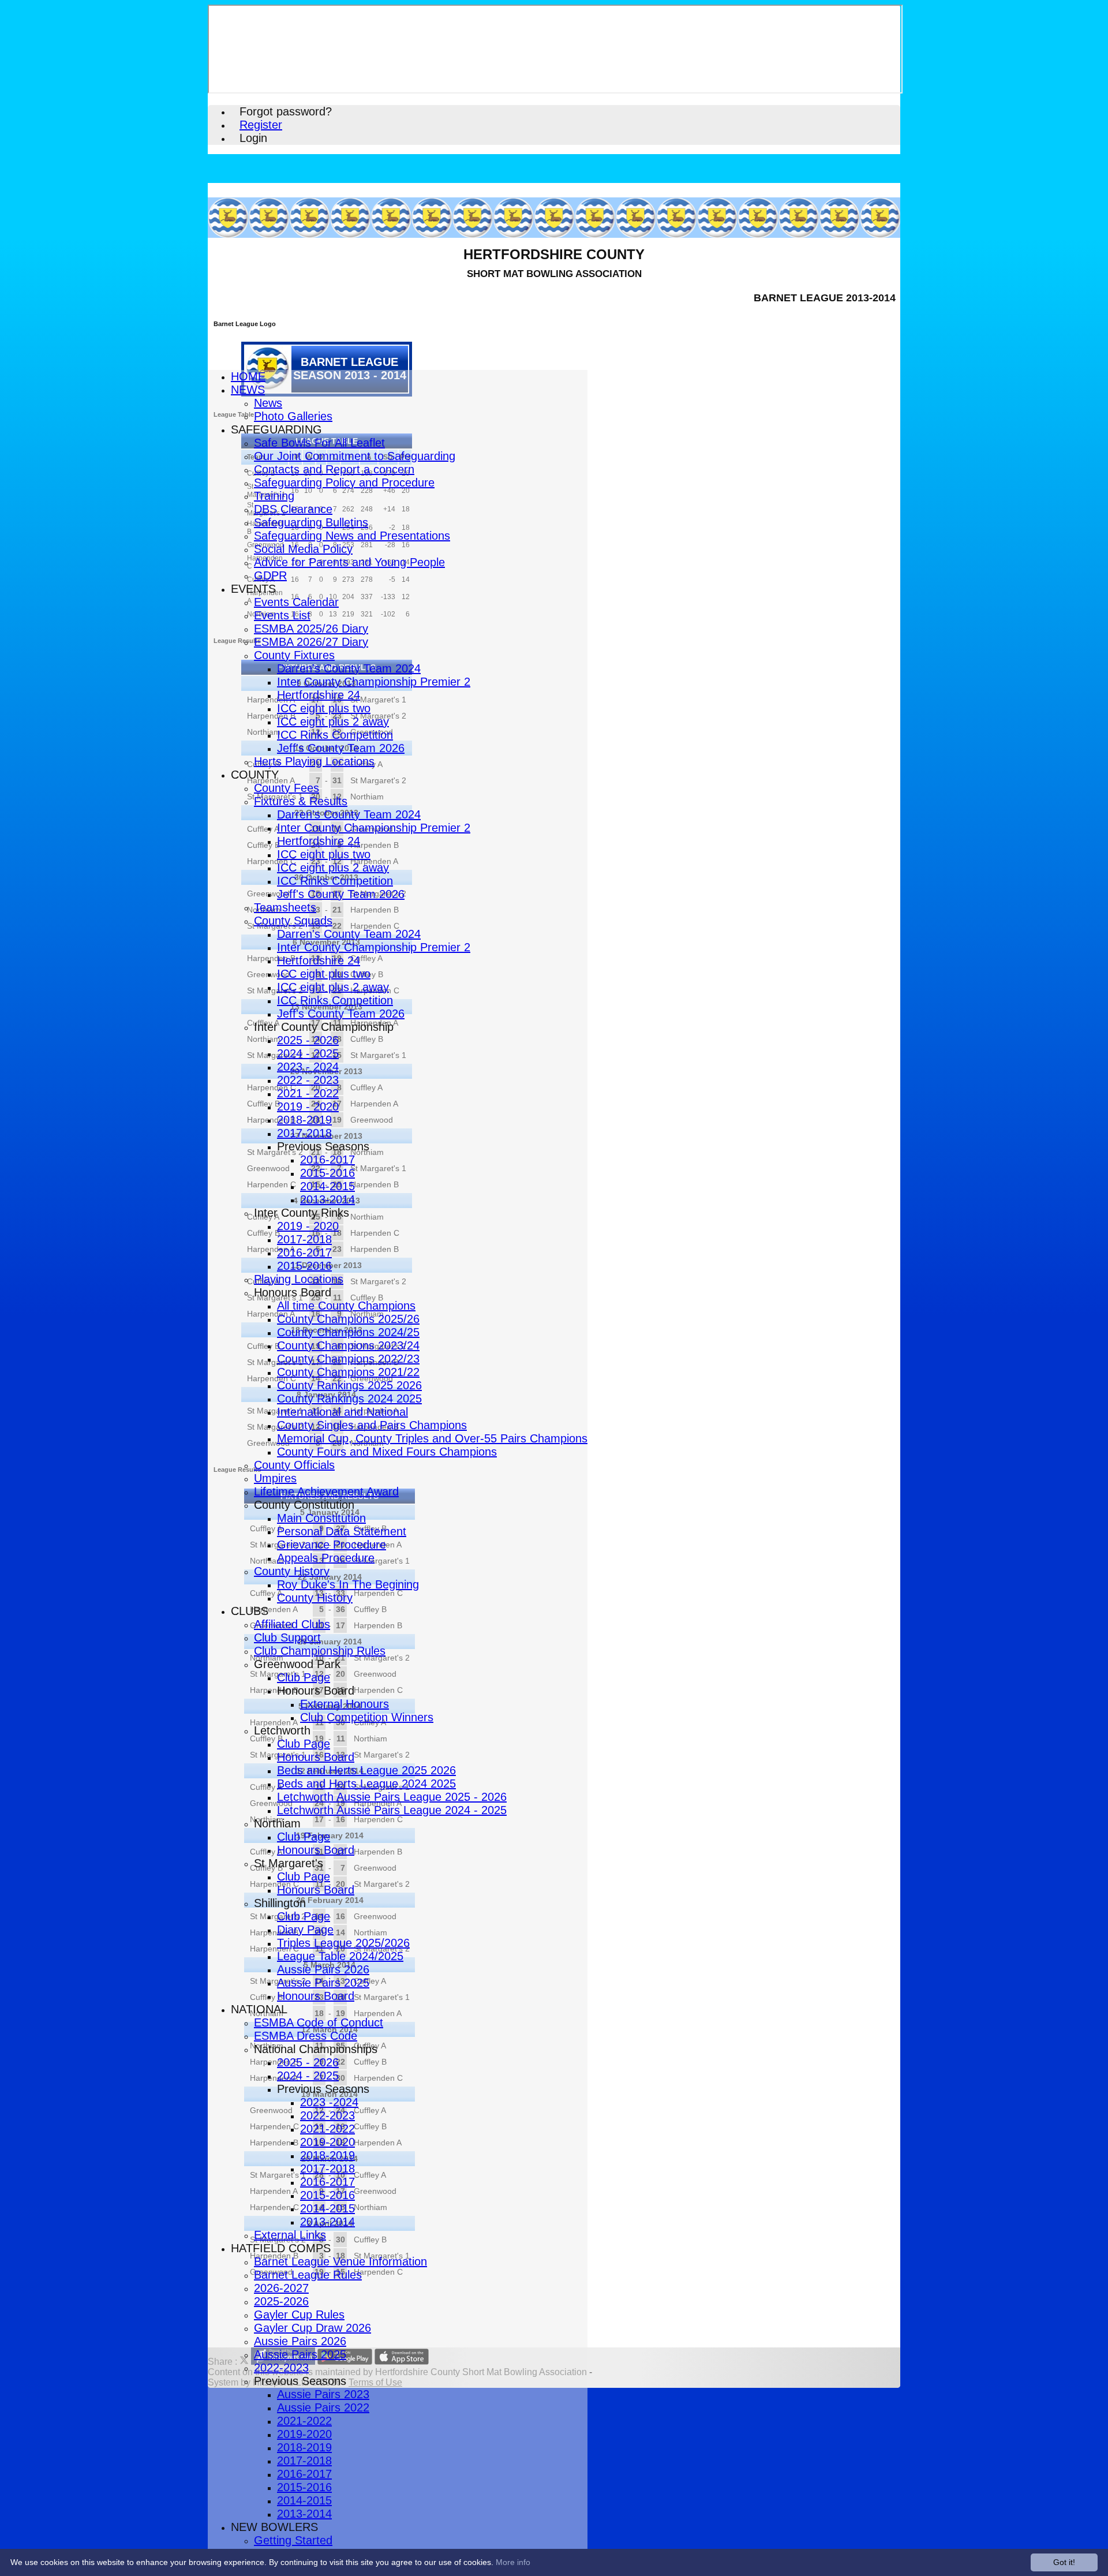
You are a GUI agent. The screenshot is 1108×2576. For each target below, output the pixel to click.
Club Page (304, 1677)
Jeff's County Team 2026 (341, 748)
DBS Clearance (293, 509)
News (268, 403)
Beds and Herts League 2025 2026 (366, 1770)
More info (513, 2562)
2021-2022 (327, 2129)
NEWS (248, 390)
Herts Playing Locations (314, 761)
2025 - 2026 (308, 1040)
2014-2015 (327, 1186)
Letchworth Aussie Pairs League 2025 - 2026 (392, 1797)
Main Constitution (321, 1518)
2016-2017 (327, 1160)
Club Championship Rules (320, 1651)
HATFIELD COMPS (281, 2248)
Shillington (280, 1903)
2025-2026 (281, 2301)
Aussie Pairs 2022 (323, 2407)
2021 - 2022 (308, 1093)
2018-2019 (304, 1120)
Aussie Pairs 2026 (323, 1969)
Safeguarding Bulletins (311, 522)
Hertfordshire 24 (319, 695)
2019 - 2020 (308, 1106)
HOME (248, 376)
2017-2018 (304, 1133)
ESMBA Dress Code (306, 2036)
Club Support (287, 1637)
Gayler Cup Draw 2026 (312, 2328)
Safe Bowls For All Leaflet (319, 443)
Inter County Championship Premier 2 (374, 682)
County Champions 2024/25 (348, 1332)
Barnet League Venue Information (340, 2261)
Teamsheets (285, 907)
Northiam (277, 1823)
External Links (290, 2235)
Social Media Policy (303, 549)
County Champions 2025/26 (348, 1319)
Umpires (275, 1478)
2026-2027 (281, 2288)
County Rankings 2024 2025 (349, 1399)
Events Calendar (296, 602)
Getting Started (293, 2540)
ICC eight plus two (324, 708)
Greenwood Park (297, 1664)
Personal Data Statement (342, 1531)
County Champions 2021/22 (348, 1372)
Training (274, 496)
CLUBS (250, 1611)
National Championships (316, 2049)
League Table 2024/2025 (340, 1956)
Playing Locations (299, 1279)
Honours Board (293, 1292)
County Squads (293, 921)
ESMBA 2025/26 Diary (311, 629)
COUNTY (255, 775)
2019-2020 (327, 2142)
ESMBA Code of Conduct (319, 2022)
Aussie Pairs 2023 (323, 2394)
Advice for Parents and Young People (349, 562)
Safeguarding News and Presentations (352, 536)
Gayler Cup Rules (299, 2315)
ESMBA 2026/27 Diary (311, 642)
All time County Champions (346, 1306)
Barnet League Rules (308, 2275)
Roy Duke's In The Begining (348, 1584)
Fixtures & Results (301, 801)
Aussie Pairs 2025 (323, 1983)
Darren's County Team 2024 (349, 668)
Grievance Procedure (332, 1545)
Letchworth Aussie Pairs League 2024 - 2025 (392, 1810)
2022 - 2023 (308, 1080)
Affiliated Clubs (292, 1624)
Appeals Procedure (326, 1558)
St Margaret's (289, 1863)
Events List (282, 615)
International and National (342, 1412)
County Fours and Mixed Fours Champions (387, 1452)
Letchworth (282, 1730)
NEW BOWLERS (274, 2527)
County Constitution (304, 1505)
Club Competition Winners (367, 1717)
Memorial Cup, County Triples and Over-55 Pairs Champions (432, 1438)
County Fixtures (294, 655)
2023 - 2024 (308, 1067)
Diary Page (305, 1930)
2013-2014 (327, 1199)
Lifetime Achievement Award (326, 1491)
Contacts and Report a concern (334, 469)
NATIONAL (259, 2009)
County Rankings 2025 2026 (349, 1385)
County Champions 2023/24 (348, 1345)
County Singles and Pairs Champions (372, 1425)
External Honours (345, 1704)
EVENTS (253, 589)
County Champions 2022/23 (348, 1359)
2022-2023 (327, 2115)
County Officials (294, 1465)
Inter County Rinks (302, 1213)
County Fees (287, 788)
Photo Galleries (293, 416)
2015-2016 (327, 1173)
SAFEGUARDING (276, 429)
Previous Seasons (323, 1146)
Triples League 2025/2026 (343, 1943)
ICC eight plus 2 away (333, 721)
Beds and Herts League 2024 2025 (366, 1784)
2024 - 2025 (308, 1053)
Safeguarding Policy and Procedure (344, 483)
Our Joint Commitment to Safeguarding (355, 456)
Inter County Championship (324, 1027)
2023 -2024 (329, 2102)
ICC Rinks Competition (335, 735)
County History (292, 1571)
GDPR (270, 575)
